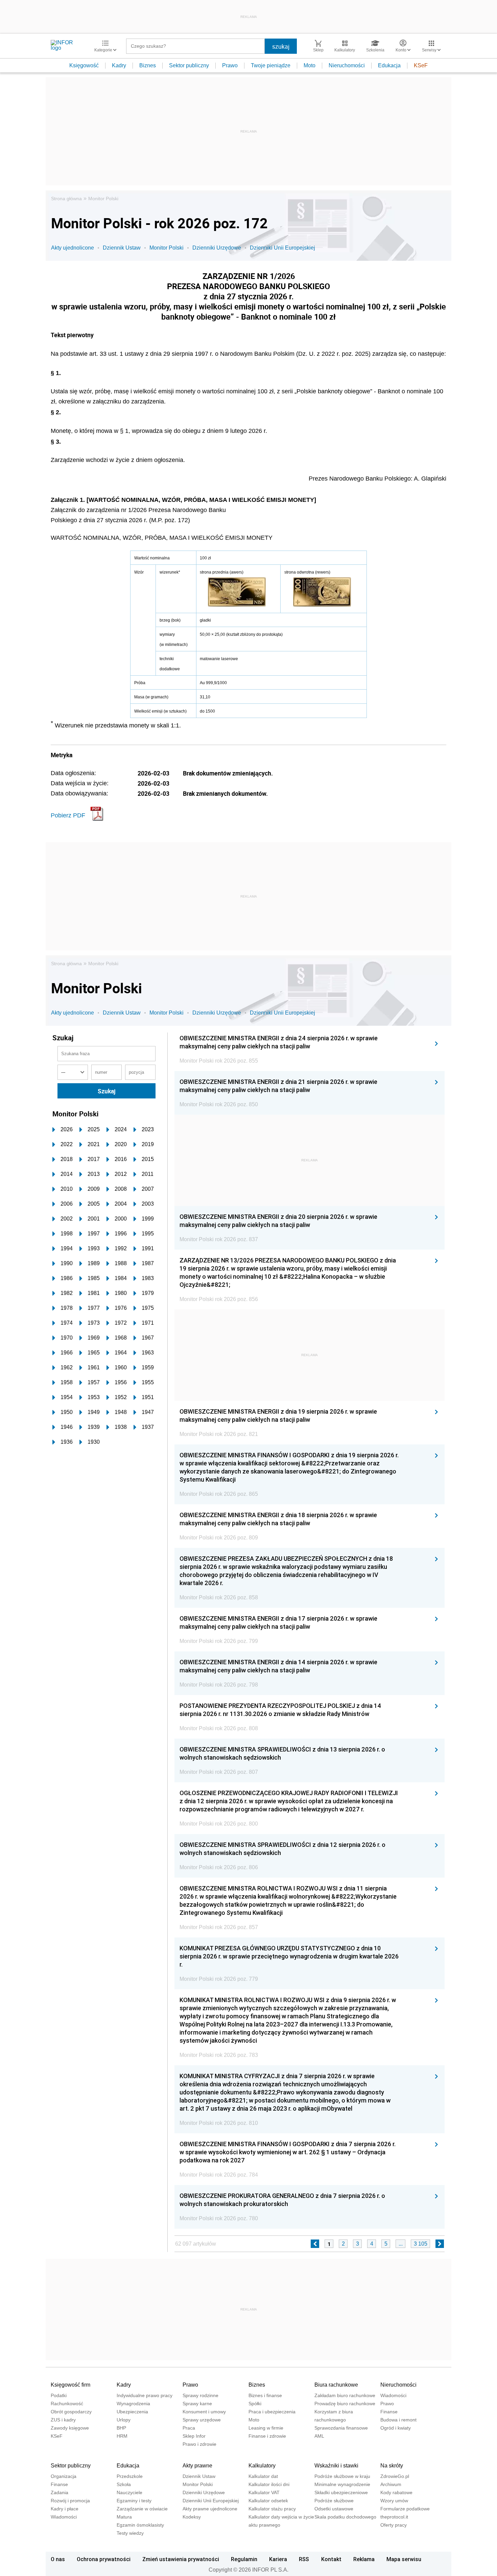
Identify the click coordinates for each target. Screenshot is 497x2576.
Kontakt (331, 2559)
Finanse (389, 2412)
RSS (304, 2559)
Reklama (364, 2559)
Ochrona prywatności (104, 2559)
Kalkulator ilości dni (269, 2484)
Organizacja (64, 2476)
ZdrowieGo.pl (395, 2476)
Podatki (59, 2395)
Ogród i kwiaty (396, 2428)
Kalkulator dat (263, 2476)
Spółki (255, 2404)
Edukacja (389, 65)
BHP (121, 2428)
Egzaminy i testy (134, 2501)
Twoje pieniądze (271, 65)
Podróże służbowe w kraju (342, 2476)
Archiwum (391, 2484)
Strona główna (66, 199)
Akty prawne (197, 2466)
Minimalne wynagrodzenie (342, 2484)
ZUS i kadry (63, 2420)
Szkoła (124, 2484)
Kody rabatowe (396, 2492)
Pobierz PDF (68, 815)
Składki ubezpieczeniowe (341, 2492)
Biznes (148, 65)
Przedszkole (130, 2476)
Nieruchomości (347, 65)
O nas (58, 2559)
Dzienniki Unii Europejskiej (282, 248)
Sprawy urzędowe (202, 2420)
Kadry (119, 65)
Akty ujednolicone (73, 248)
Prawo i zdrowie (199, 2444)
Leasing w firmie (266, 2428)
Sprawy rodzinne (200, 2395)
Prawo (230, 65)
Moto (310, 65)
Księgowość (84, 65)
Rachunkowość (67, 2404)
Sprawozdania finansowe (341, 2428)
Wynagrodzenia (133, 2404)
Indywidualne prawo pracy (145, 2395)
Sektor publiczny (189, 65)
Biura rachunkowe (336, 2385)
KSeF (421, 65)
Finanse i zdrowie (267, 2436)
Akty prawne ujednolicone (210, 2509)
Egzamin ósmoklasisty (140, 2525)
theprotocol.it (394, 2517)
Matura (124, 2517)
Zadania (60, 2492)
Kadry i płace (65, 2509)
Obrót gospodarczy (71, 2412)
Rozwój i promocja (70, 2501)
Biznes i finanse (265, 2395)
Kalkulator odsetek (268, 2501)
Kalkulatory (262, 2466)
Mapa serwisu (404, 2559)
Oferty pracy (394, 2525)
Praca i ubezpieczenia (272, 2412)
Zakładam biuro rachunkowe (345, 2395)
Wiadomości (393, 2395)
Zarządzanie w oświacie (142, 2509)
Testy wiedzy (130, 2533)
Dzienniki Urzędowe (217, 248)
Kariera (278, 2559)
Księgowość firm (70, 2385)
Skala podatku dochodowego (345, 2517)
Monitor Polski (103, 199)
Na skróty (392, 2466)
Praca (189, 2428)
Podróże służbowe (334, 2501)
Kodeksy (192, 2517)
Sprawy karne (197, 2404)
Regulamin (244, 2559)
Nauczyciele (129, 2492)
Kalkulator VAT (264, 2492)
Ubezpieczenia (132, 2412)
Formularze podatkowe (405, 2509)
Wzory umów (394, 2501)
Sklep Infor (194, 2436)
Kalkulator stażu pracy (272, 2509)
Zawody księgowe (70, 2428)
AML (319, 2436)
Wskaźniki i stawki (336, 2466)
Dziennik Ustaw (122, 248)
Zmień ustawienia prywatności (181, 2559)
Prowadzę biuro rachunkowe (345, 2404)
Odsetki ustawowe (334, 2509)
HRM (122, 2436)
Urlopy (124, 2420)
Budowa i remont (398, 2420)
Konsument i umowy (204, 2412)
